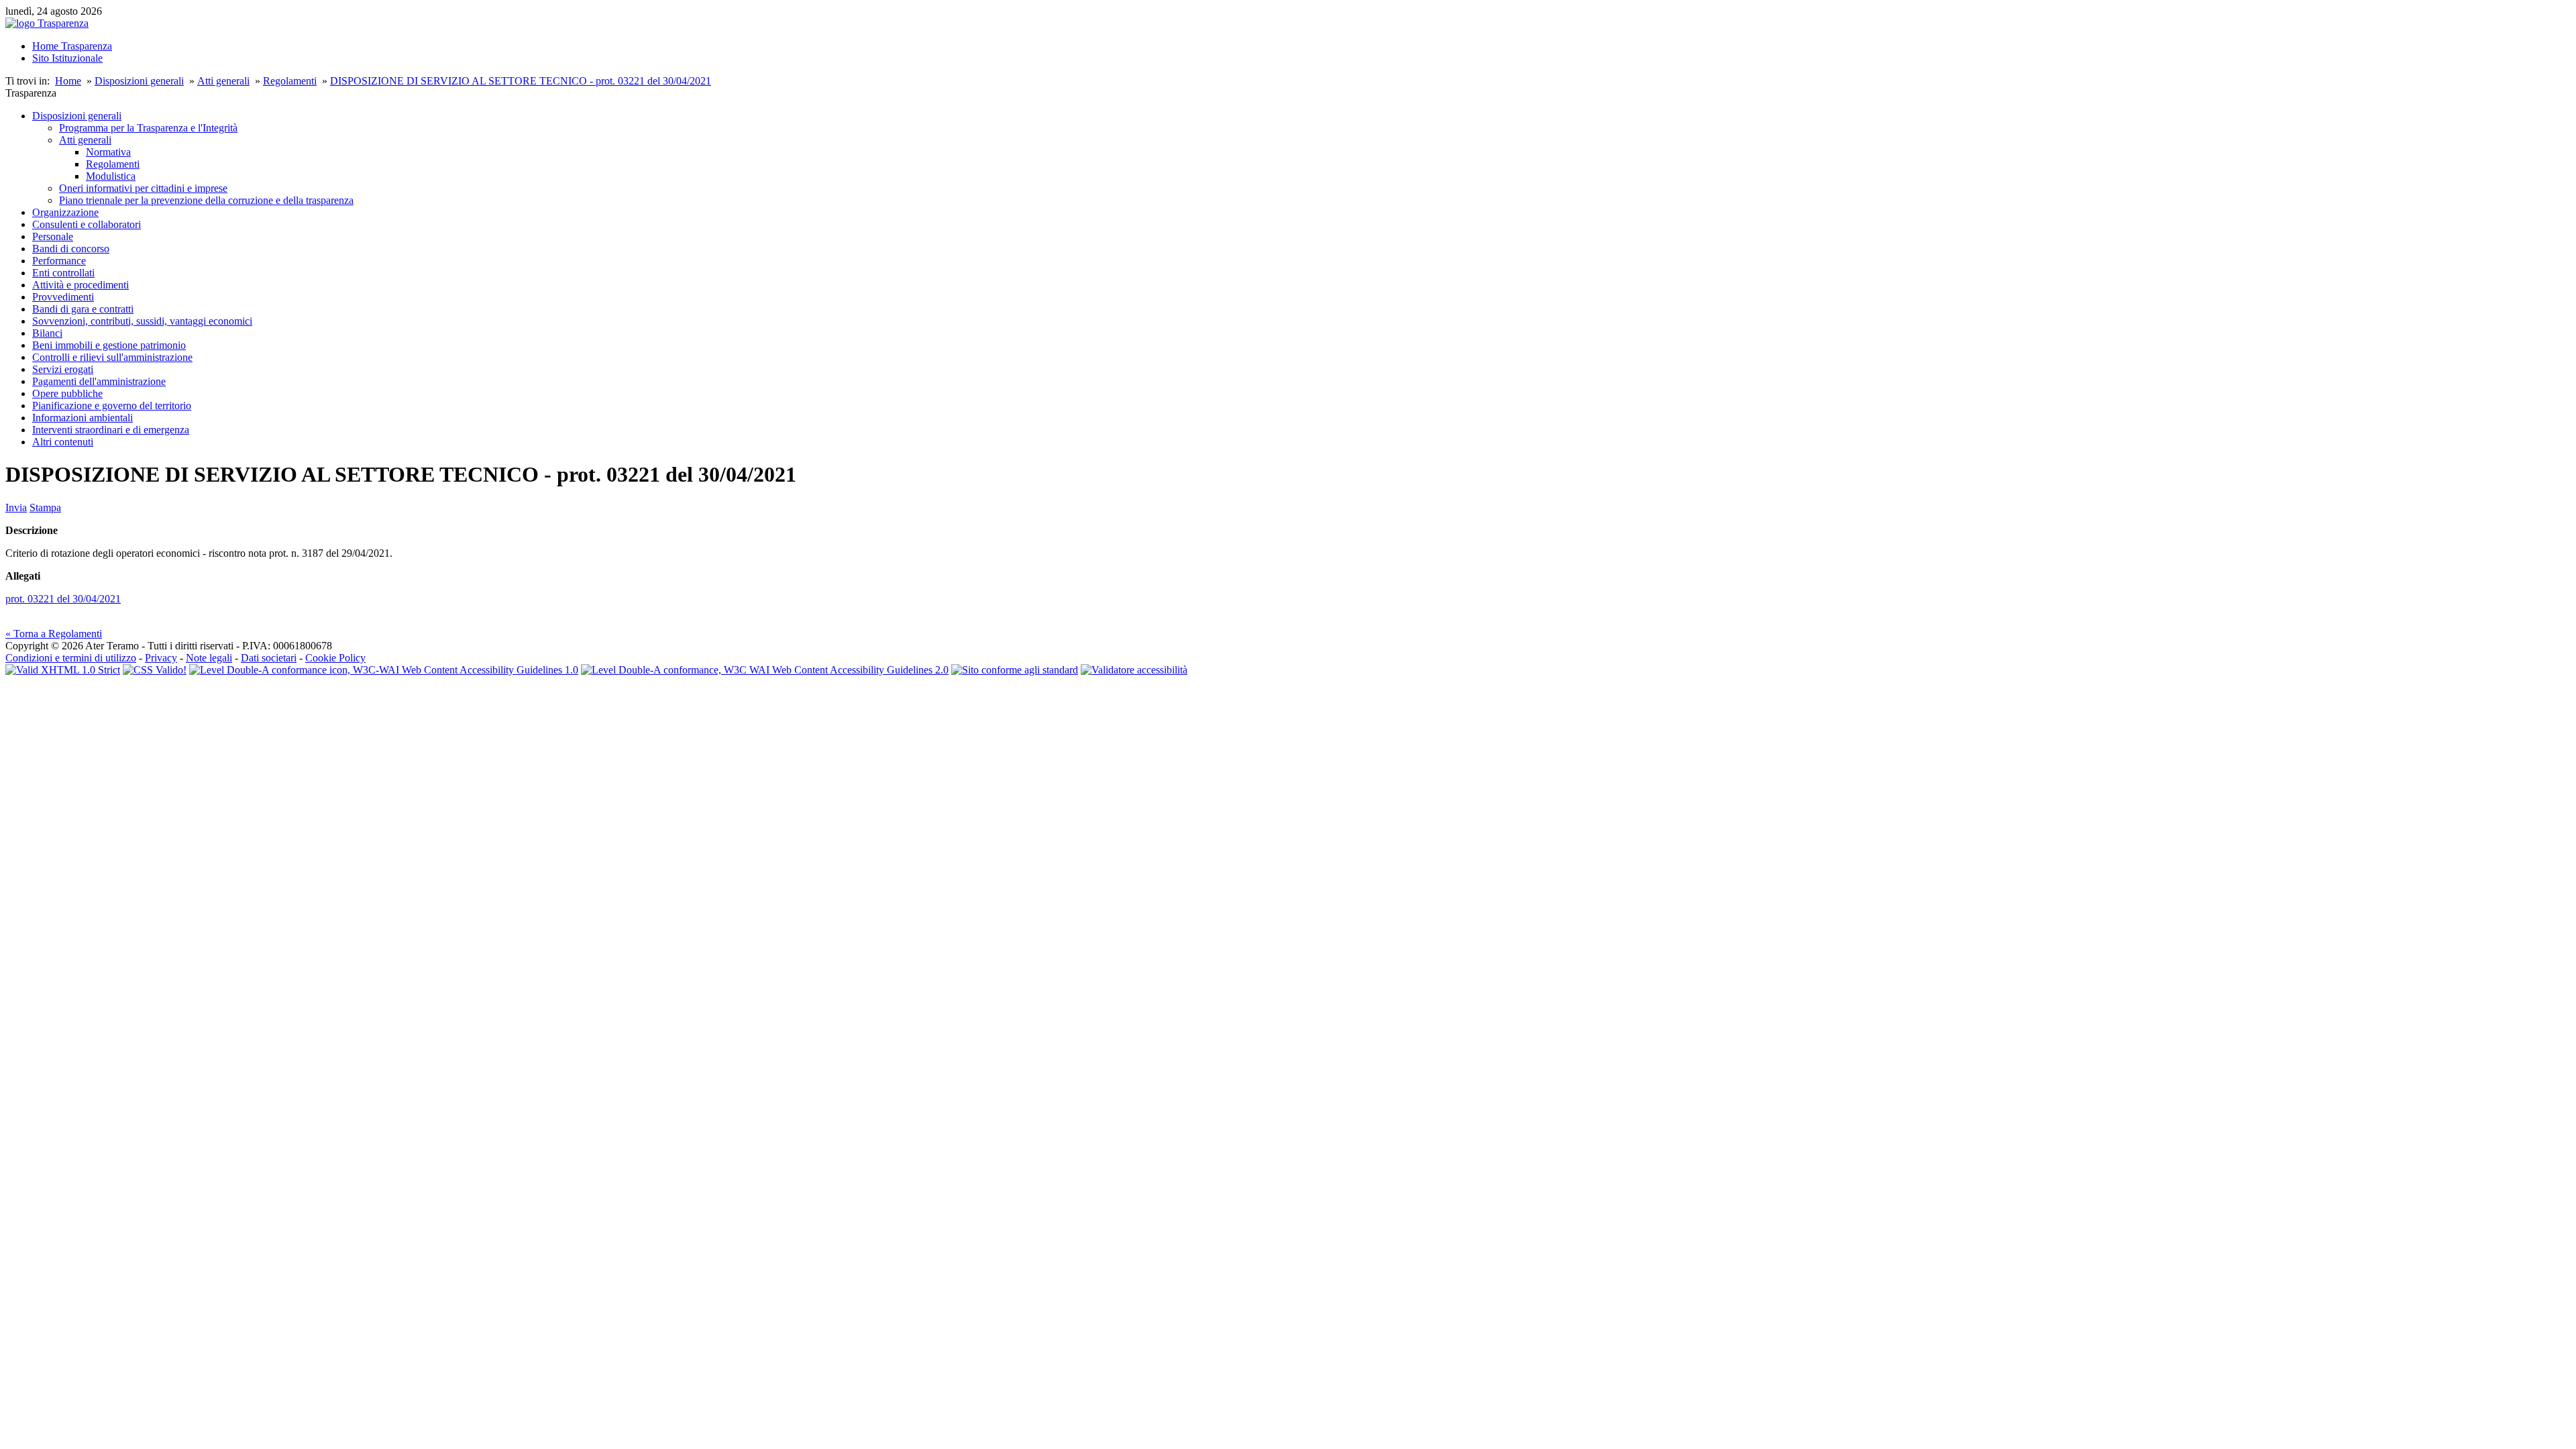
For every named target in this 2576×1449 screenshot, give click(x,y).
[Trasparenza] (47, 23)
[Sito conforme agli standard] (1015, 670)
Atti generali (223, 81)
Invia (16, 507)
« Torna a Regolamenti (54, 634)
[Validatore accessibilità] (1134, 670)
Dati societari (269, 658)
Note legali (209, 658)
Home (68, 81)
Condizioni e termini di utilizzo (71, 658)
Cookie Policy (335, 658)
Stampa (45, 507)
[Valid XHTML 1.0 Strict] (63, 670)
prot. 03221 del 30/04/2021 (63, 599)
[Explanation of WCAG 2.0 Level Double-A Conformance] (765, 670)
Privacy (161, 658)
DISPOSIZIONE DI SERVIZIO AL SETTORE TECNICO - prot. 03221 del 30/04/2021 (521, 81)
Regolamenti (290, 81)
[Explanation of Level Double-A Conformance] (384, 670)
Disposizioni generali (139, 81)
